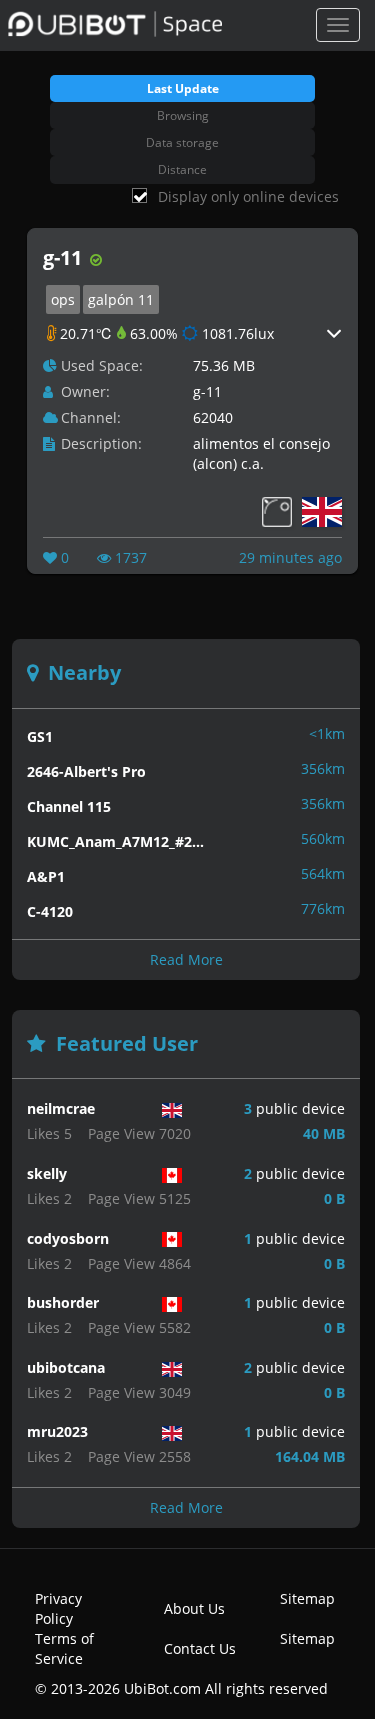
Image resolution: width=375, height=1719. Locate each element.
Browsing (183, 115)
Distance (182, 169)
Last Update (183, 88)
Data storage (182, 142)
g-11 (207, 391)
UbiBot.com (162, 1688)
